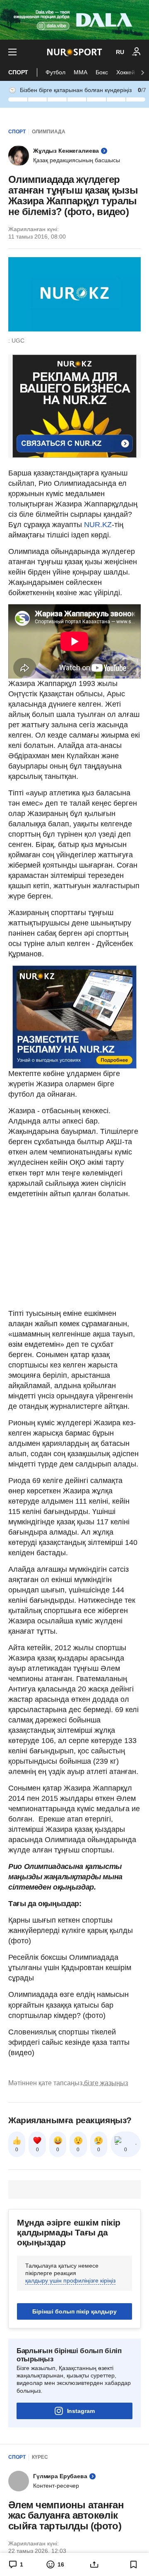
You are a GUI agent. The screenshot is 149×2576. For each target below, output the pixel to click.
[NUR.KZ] (75, 52)
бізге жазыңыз (106, 2083)
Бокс (102, 72)
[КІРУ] (137, 52)
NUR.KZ (98, 525)
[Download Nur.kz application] (74, 20)
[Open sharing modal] (94, 2564)
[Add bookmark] (134, 2564)
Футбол (55, 72)
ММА (81, 72)
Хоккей (126, 72)
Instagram (81, 2411)
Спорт (18, 72)
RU (120, 52)
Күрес (40, 2457)
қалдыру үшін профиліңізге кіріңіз (70, 2280)
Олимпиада (49, 132)
